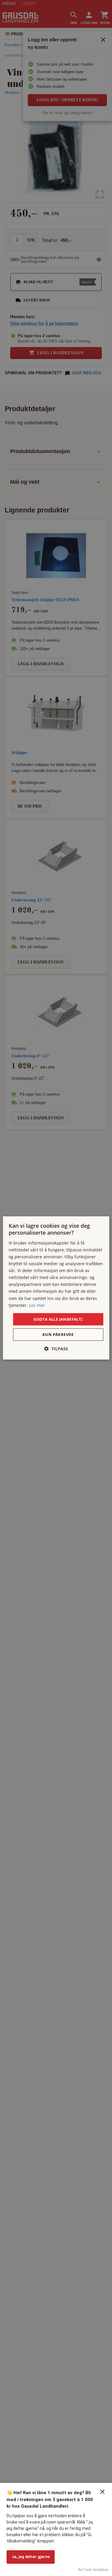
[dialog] (56, 1288)
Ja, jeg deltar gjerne (31, 2557)
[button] (56, 1349)
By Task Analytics (93, 2570)
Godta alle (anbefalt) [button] (58, 1319)
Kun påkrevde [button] (58, 1334)
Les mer (37, 1305)
